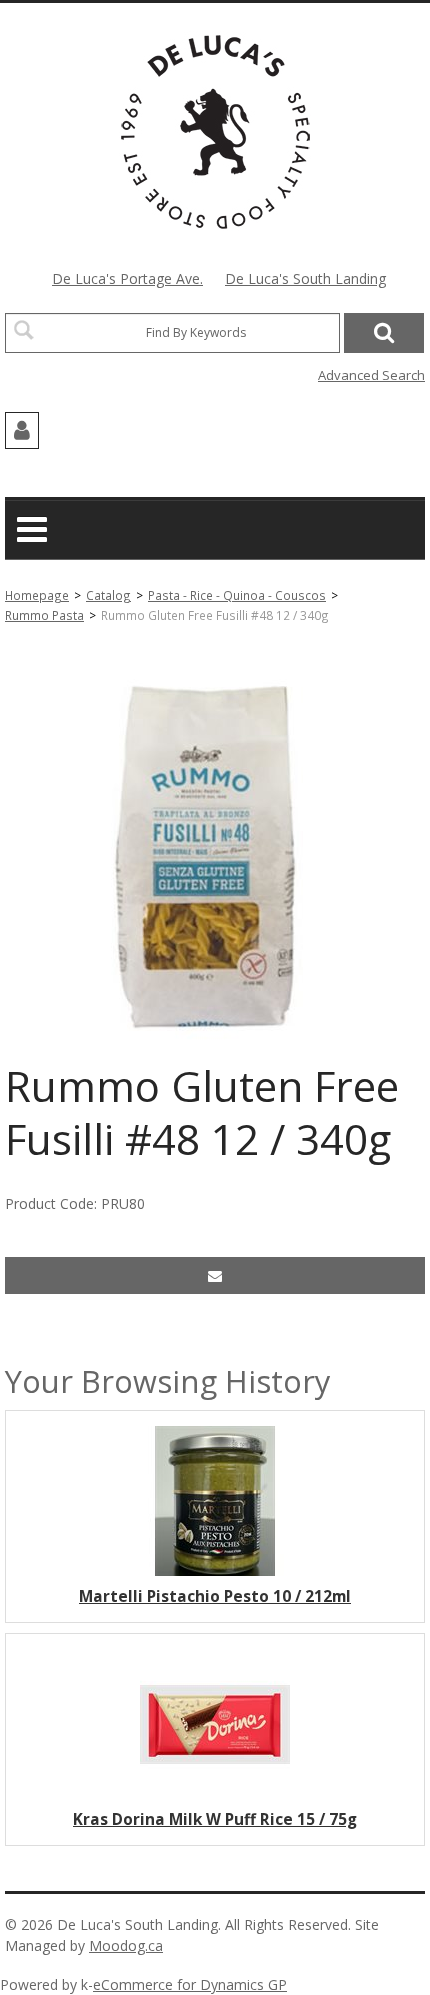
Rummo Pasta (44, 615)
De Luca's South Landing (305, 278)
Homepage (37, 595)
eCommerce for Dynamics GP (190, 1984)
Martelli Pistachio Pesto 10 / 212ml (215, 1596)
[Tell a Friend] (215, 1275)
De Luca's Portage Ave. (127, 278)
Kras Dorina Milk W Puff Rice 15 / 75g (215, 1819)
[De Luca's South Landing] (215, 132)
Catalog (108, 595)
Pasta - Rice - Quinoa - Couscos (237, 595)
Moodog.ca (126, 1945)
